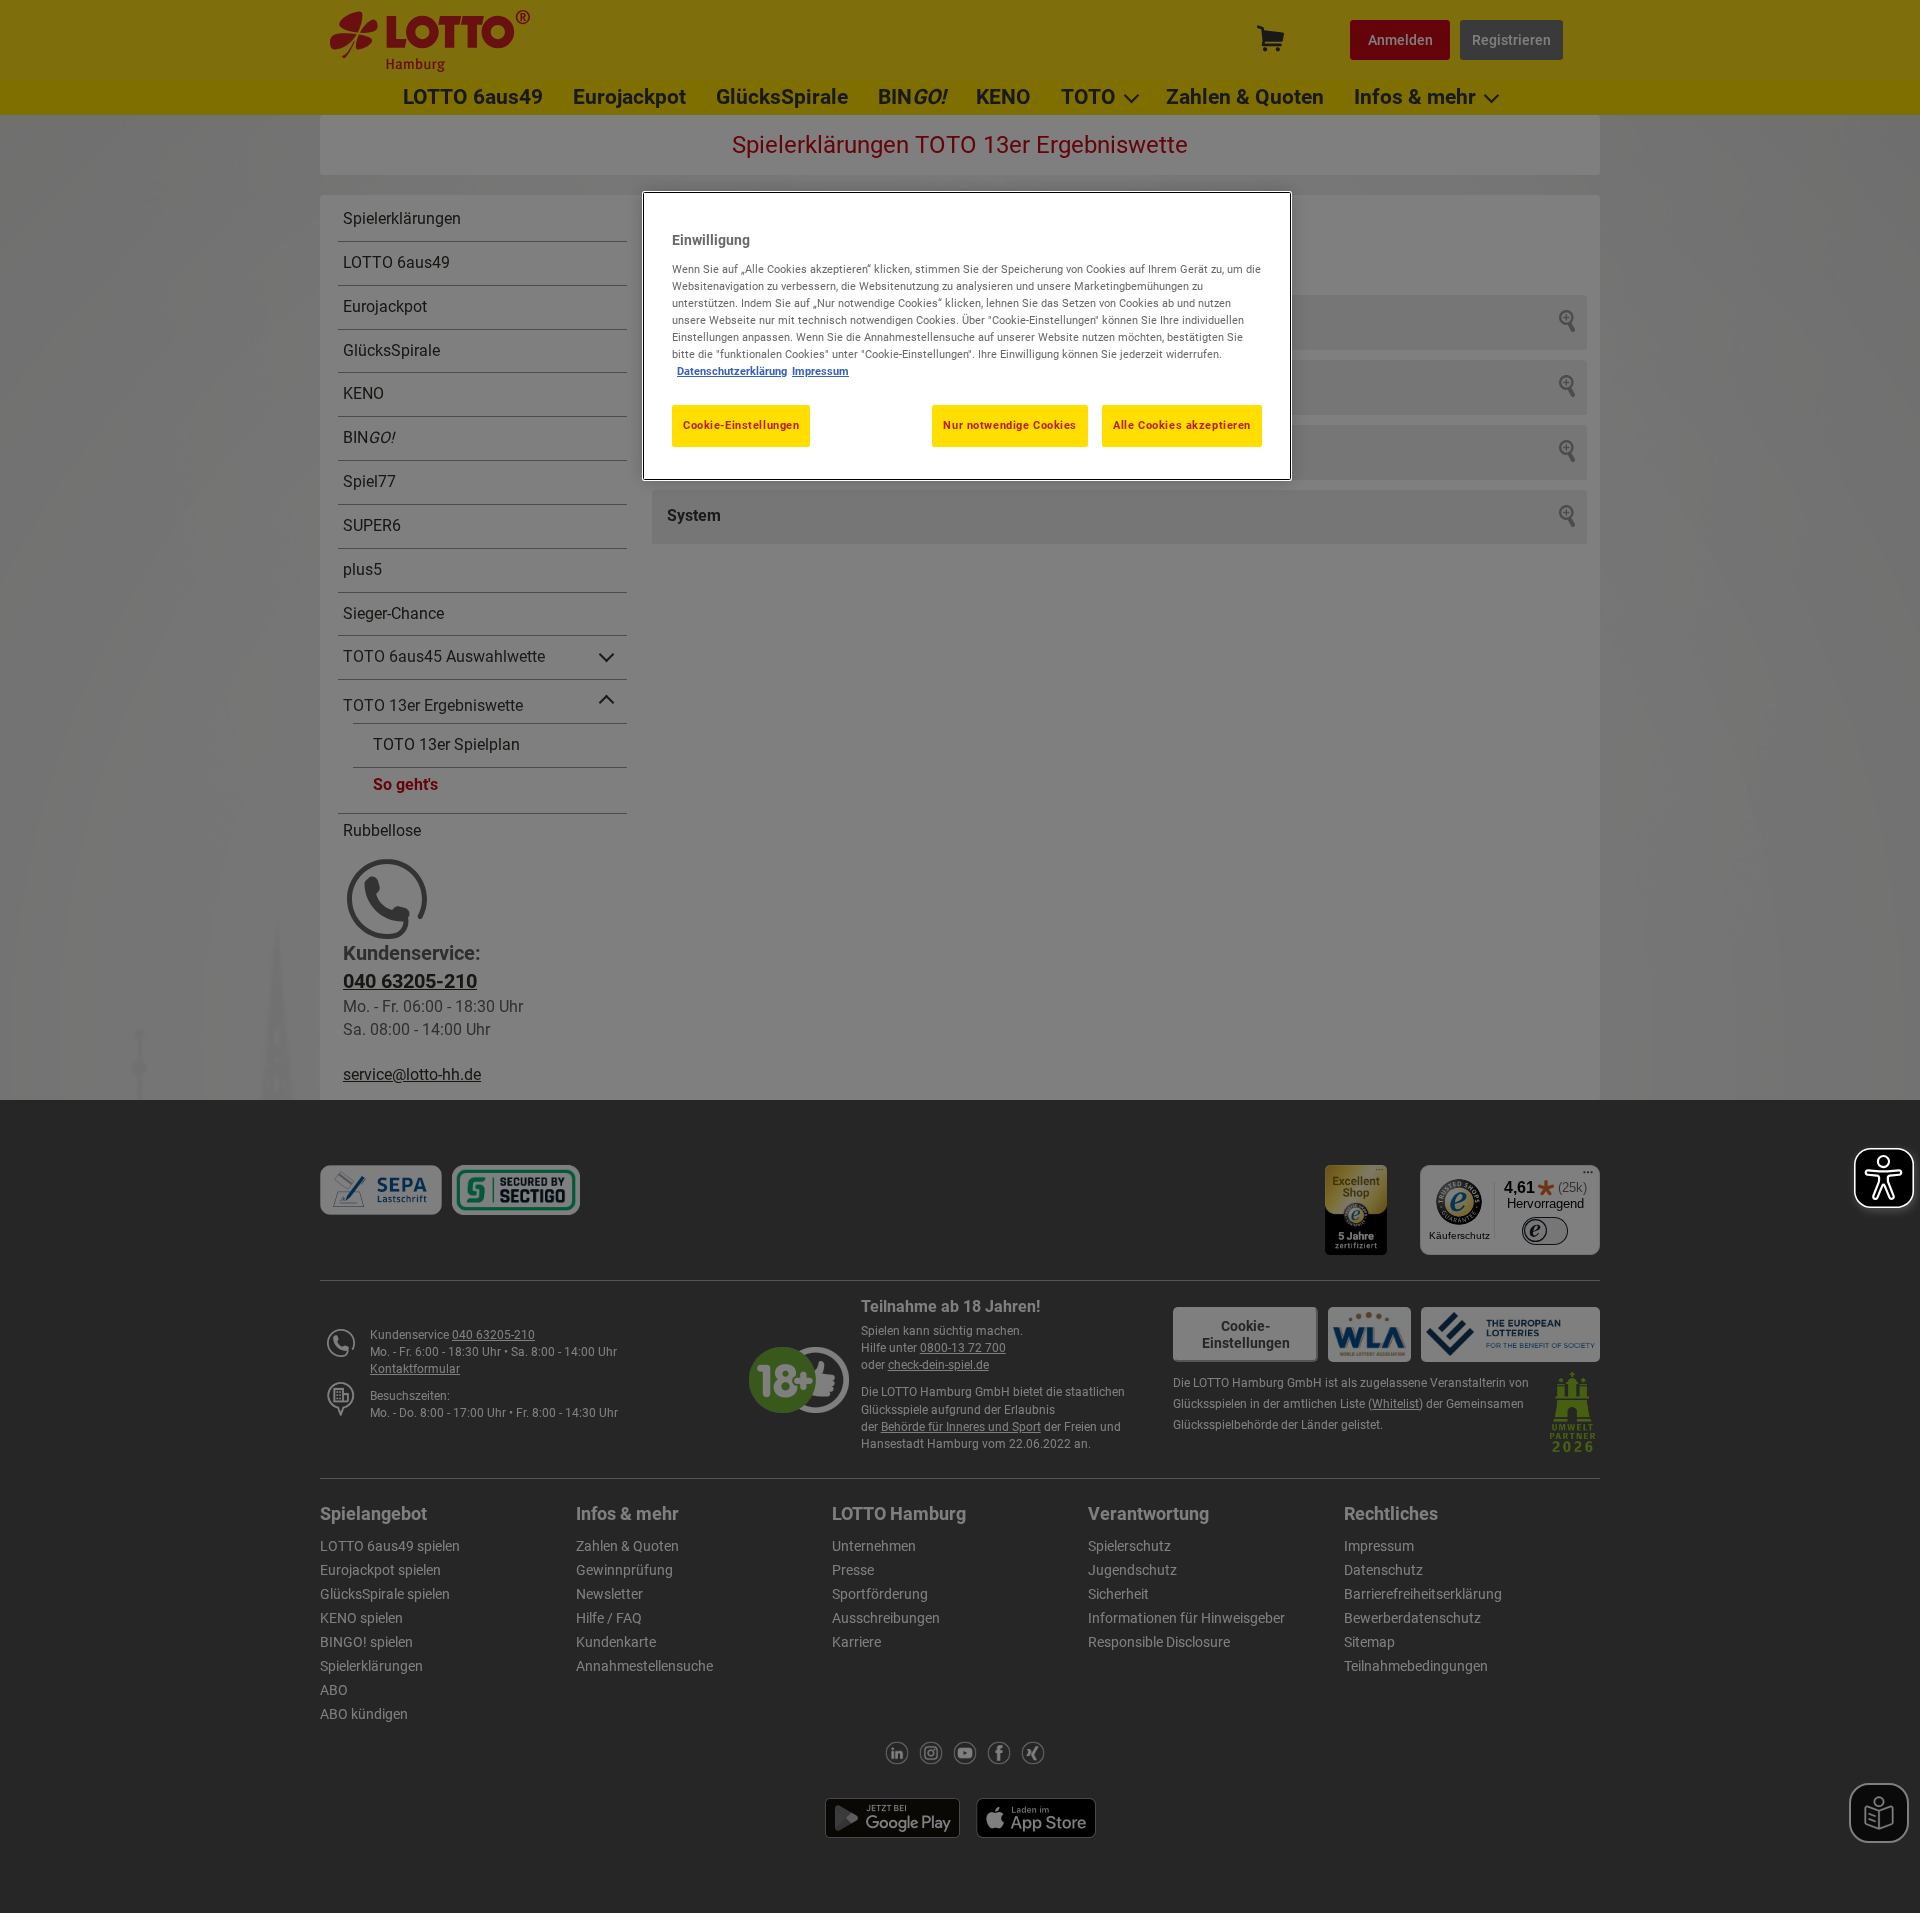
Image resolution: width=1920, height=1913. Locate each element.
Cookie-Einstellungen (741, 425)
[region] (967, 336)
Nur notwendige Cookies (1010, 425)
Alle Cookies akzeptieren (1182, 425)
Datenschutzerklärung (732, 371)
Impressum (820, 371)
